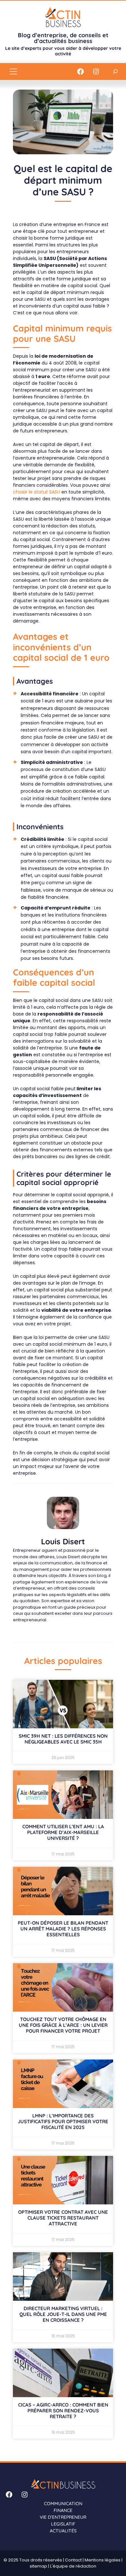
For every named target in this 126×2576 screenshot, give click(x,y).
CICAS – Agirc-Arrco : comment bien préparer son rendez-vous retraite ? (63, 2411)
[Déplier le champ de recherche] (115, 71)
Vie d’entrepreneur (63, 2517)
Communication (63, 2504)
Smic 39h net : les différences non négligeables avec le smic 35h (63, 1739)
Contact (73, 2560)
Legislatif (63, 2524)
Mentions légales (103, 2560)
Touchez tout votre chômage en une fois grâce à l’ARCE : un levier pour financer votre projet (63, 2025)
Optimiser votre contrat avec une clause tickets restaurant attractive (63, 2218)
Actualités (63, 2531)
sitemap (38, 2566)
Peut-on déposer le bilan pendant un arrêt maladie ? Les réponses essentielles (63, 1929)
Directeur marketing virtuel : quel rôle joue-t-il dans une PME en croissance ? (63, 2314)
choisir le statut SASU (37, 492)
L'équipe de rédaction (73, 2566)
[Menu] (13, 71)
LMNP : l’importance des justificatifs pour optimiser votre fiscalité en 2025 (63, 2121)
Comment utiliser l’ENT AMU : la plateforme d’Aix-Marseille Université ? (63, 1832)
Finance (63, 2510)
